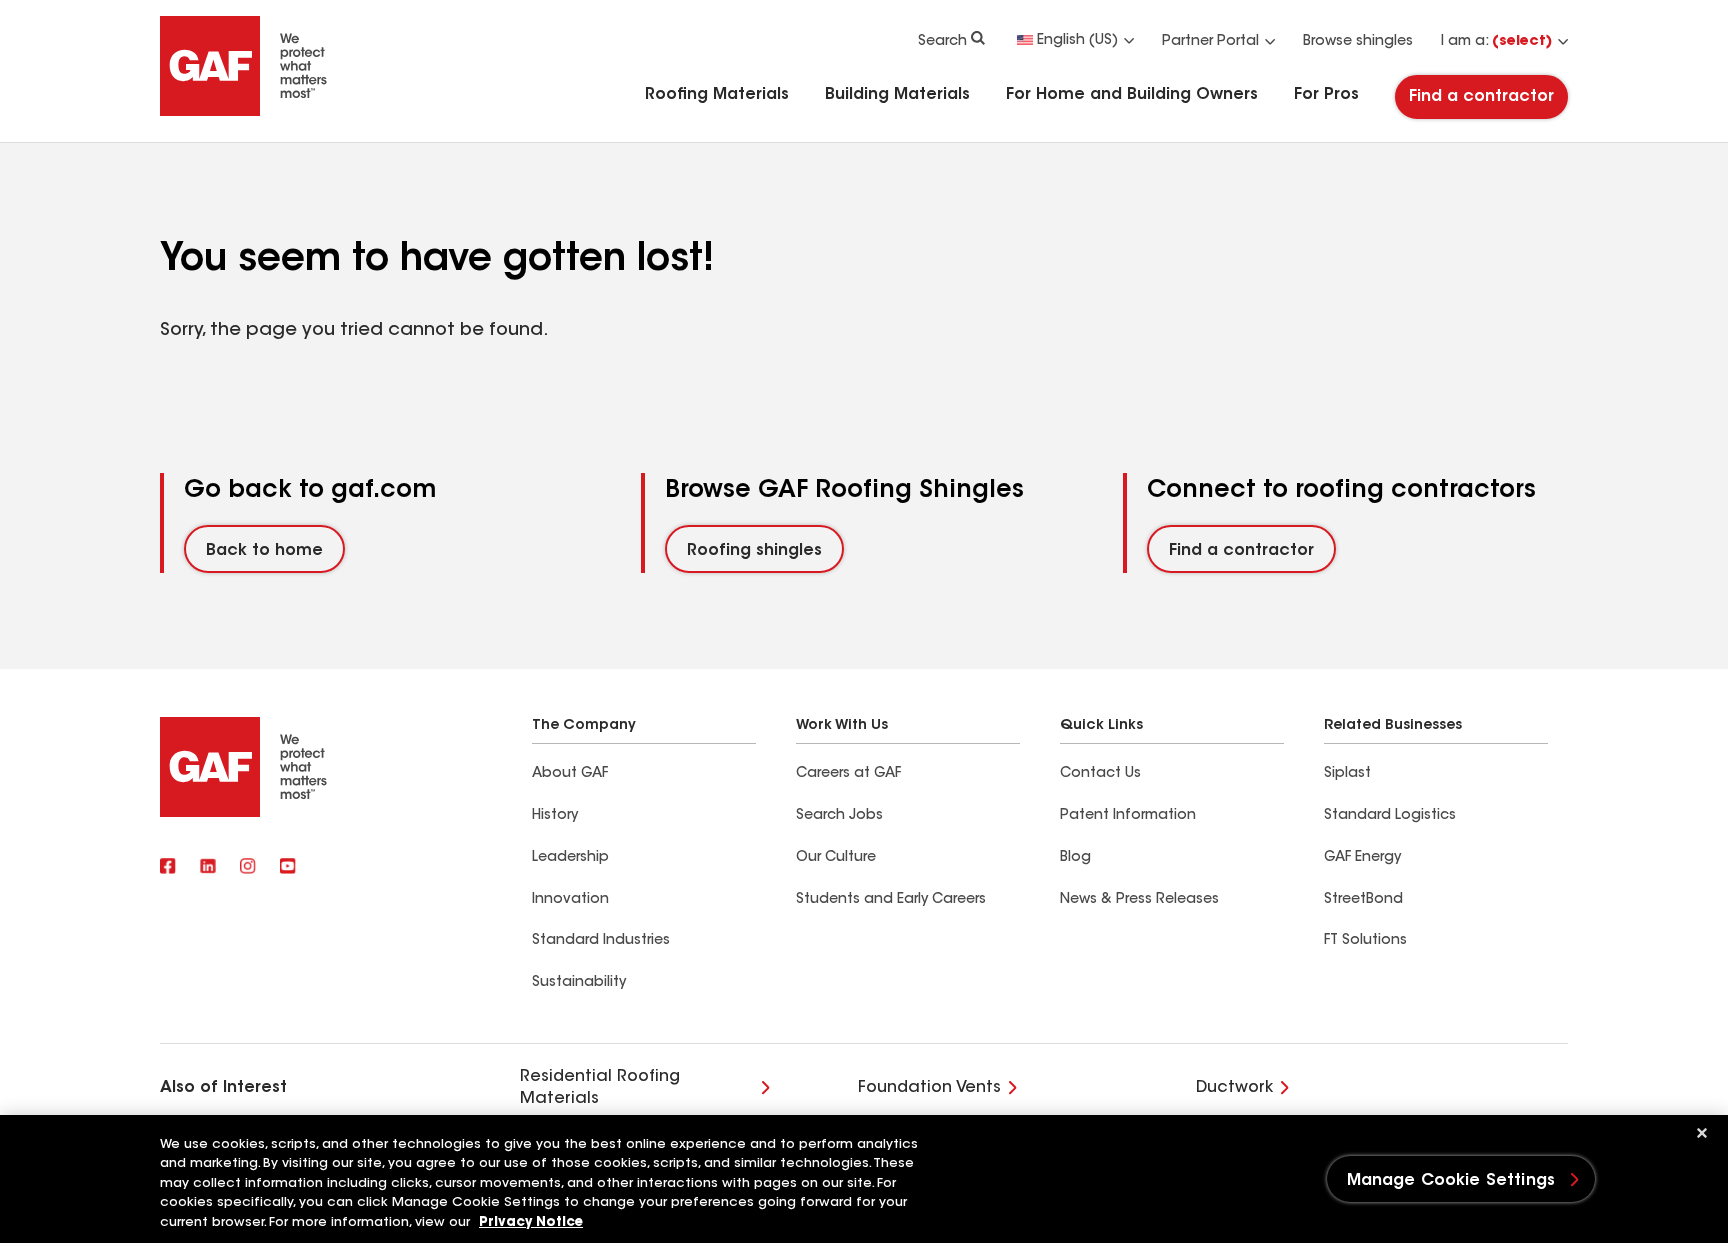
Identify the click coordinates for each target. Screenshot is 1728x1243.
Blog (1075, 858)
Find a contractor (1481, 97)
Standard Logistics (1390, 816)
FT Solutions (1365, 941)
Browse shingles (1358, 42)
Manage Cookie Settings (1451, 1181)
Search (942, 42)
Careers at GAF (848, 774)
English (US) (1077, 41)
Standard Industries (601, 941)
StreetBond (1363, 900)
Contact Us (1100, 774)
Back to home (264, 551)
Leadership (570, 858)
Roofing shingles (754, 551)
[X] (208, 868)
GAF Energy (1362, 858)
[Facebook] (168, 868)
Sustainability (579, 983)
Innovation (570, 900)
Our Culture (836, 858)
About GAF (570, 774)
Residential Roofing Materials (600, 1088)
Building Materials (897, 95)
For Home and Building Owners (1132, 95)
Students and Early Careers (891, 900)
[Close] (1702, 1133)
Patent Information (1128, 816)
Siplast (1347, 774)
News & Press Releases (1139, 900)
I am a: (1496, 42)
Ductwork (1234, 1088)
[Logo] (244, 112)
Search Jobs (839, 816)
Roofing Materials (717, 95)
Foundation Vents (929, 1088)
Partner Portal (1210, 42)
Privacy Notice (531, 1222)
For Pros (1326, 95)
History (555, 816)
